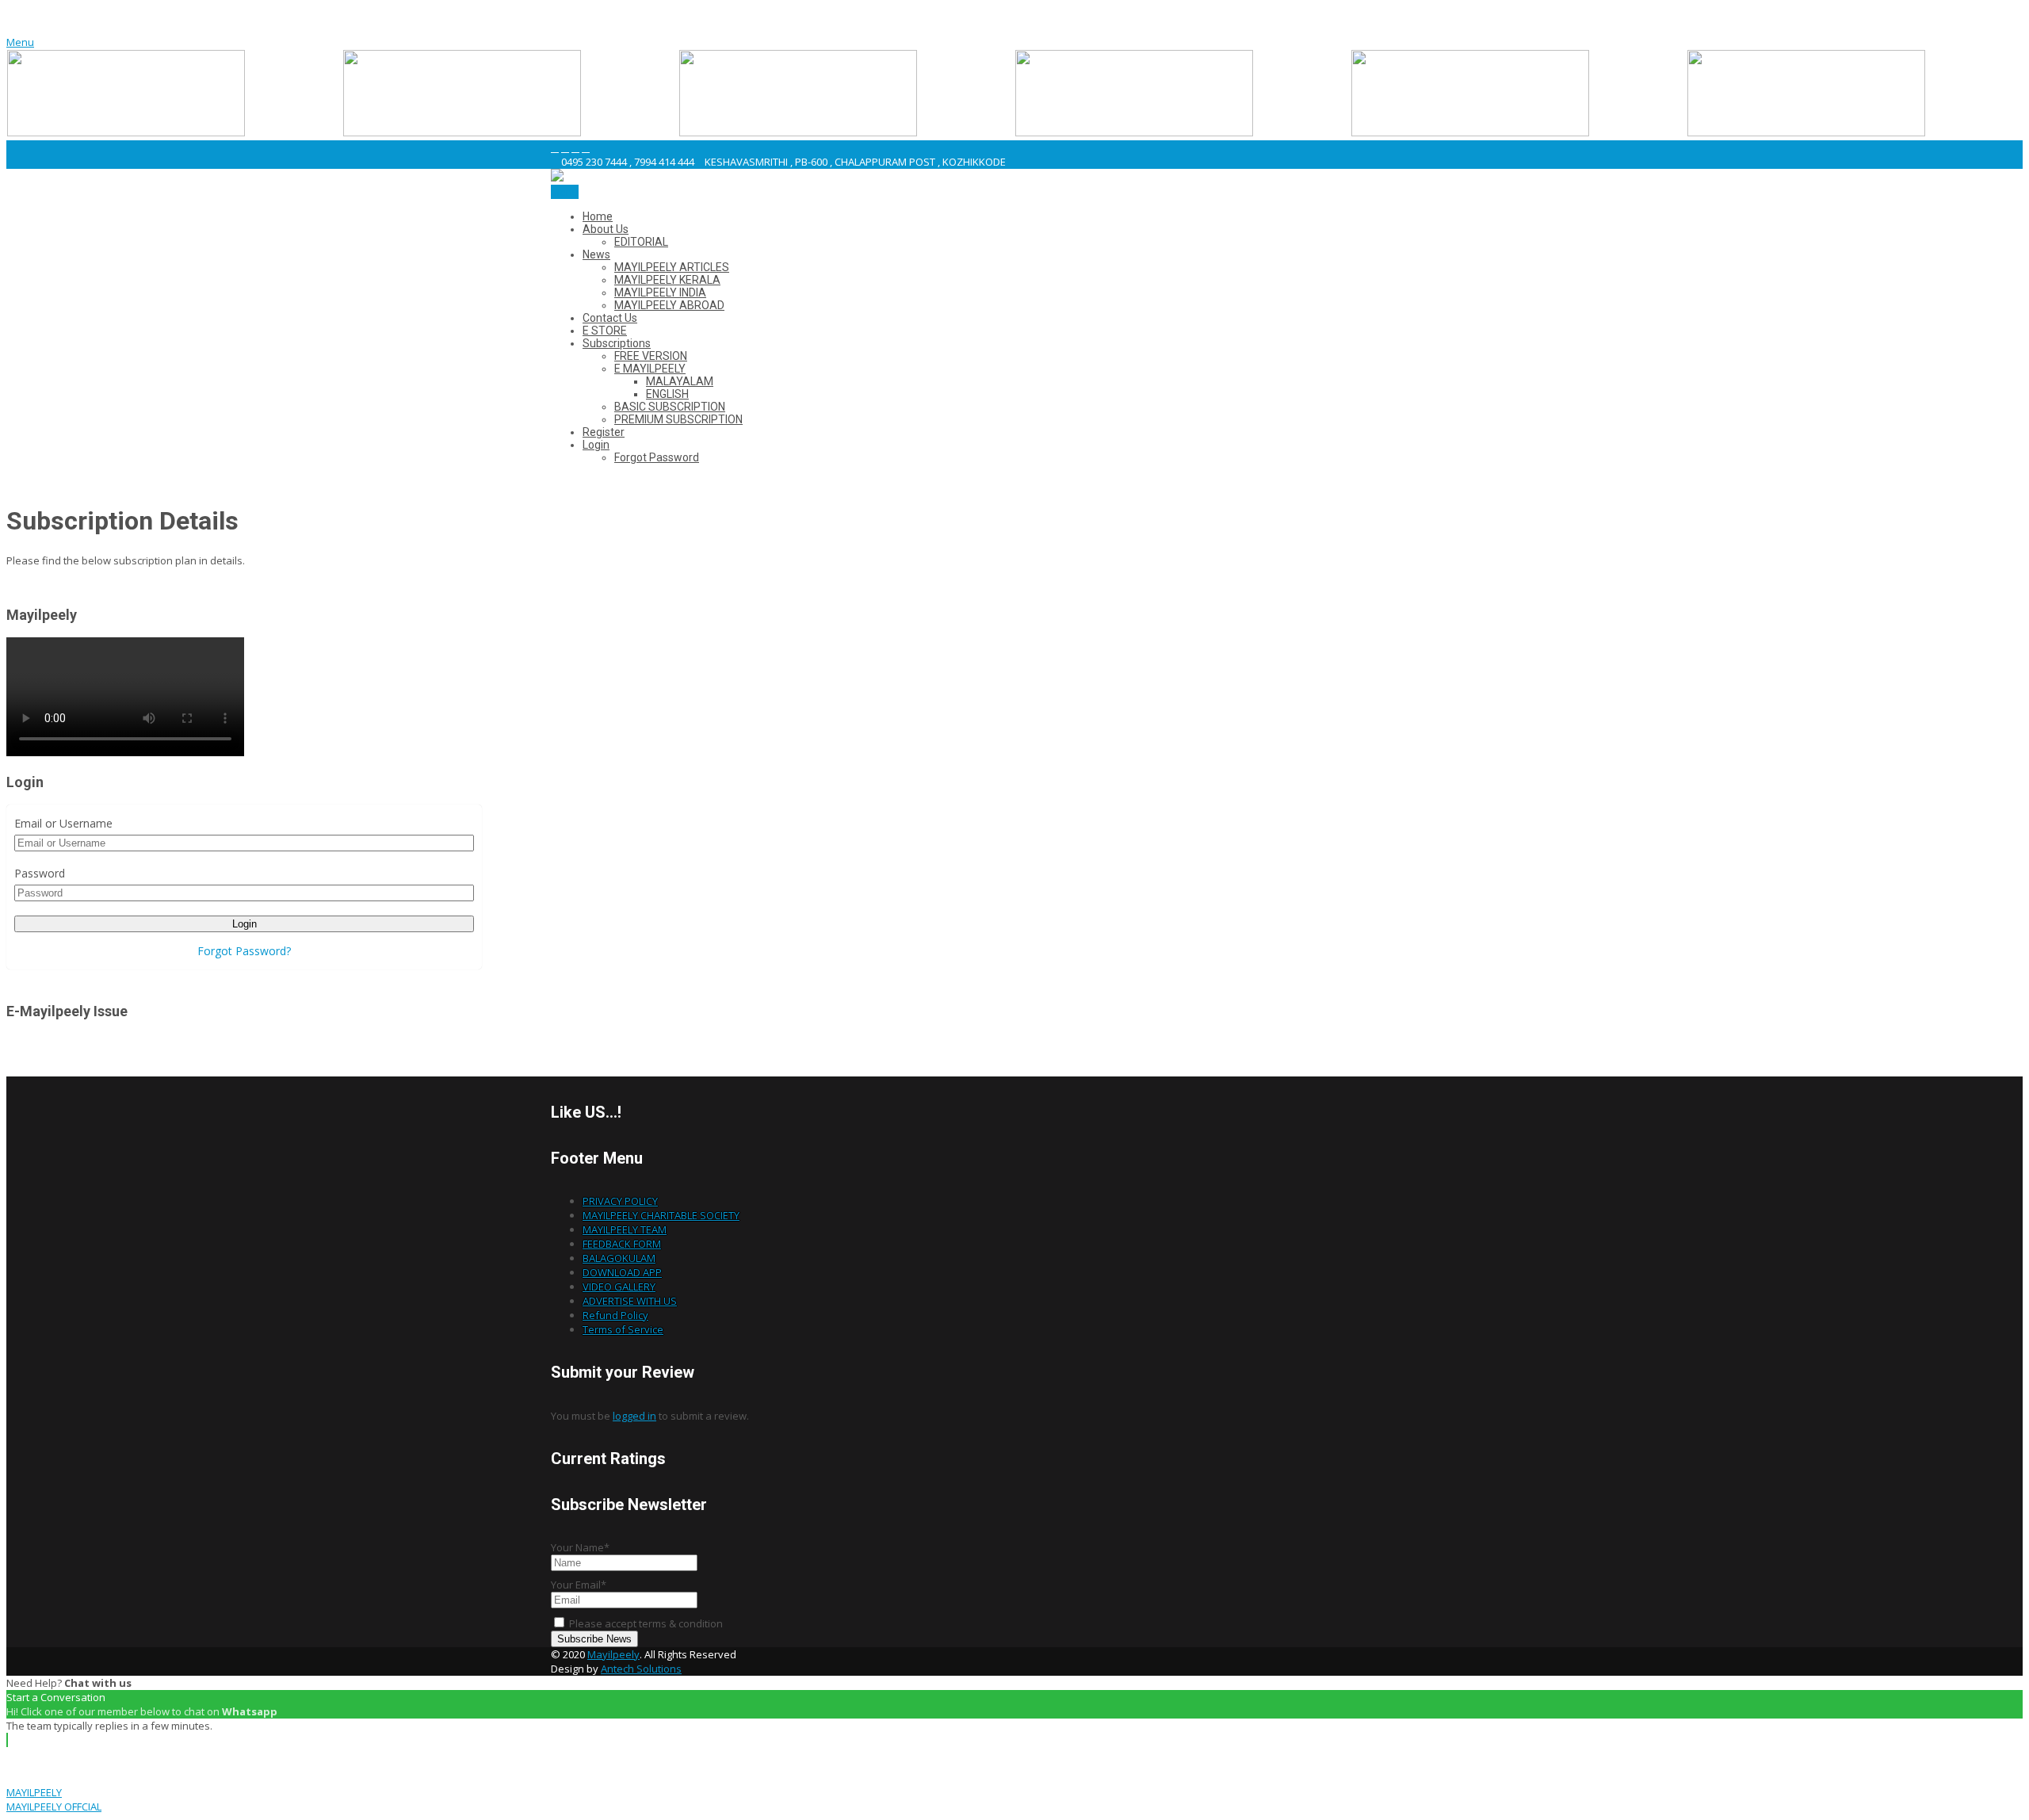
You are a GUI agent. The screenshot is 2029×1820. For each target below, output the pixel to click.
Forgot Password (657, 457)
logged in (634, 1416)
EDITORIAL (641, 242)
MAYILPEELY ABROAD (669, 305)
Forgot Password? (244, 951)
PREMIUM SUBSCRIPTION (678, 419)
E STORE (605, 331)
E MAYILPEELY (650, 369)
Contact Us (610, 318)
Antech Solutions (641, 1669)
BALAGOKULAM (619, 1258)
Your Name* (580, 1547)
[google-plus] (575, 148)
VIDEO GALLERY (619, 1287)
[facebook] (555, 148)
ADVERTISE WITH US (630, 1301)
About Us (606, 229)
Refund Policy (615, 1315)
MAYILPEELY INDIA (660, 292)
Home (598, 216)
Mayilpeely (613, 1654)
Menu (20, 42)
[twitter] (565, 148)
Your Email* (579, 1585)
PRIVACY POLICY (620, 1201)
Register (604, 432)
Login (596, 445)
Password (40, 873)
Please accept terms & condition (645, 1623)
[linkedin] (586, 148)
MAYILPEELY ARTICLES (672, 267)
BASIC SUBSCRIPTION (670, 407)
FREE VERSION (651, 356)
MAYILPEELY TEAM (625, 1229)
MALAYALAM (680, 381)
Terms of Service (623, 1329)
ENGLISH (667, 394)
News (596, 254)
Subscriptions (617, 343)
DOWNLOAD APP (622, 1272)
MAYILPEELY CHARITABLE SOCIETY (661, 1215)
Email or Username (63, 823)
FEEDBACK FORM (622, 1244)
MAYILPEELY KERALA (667, 280)
